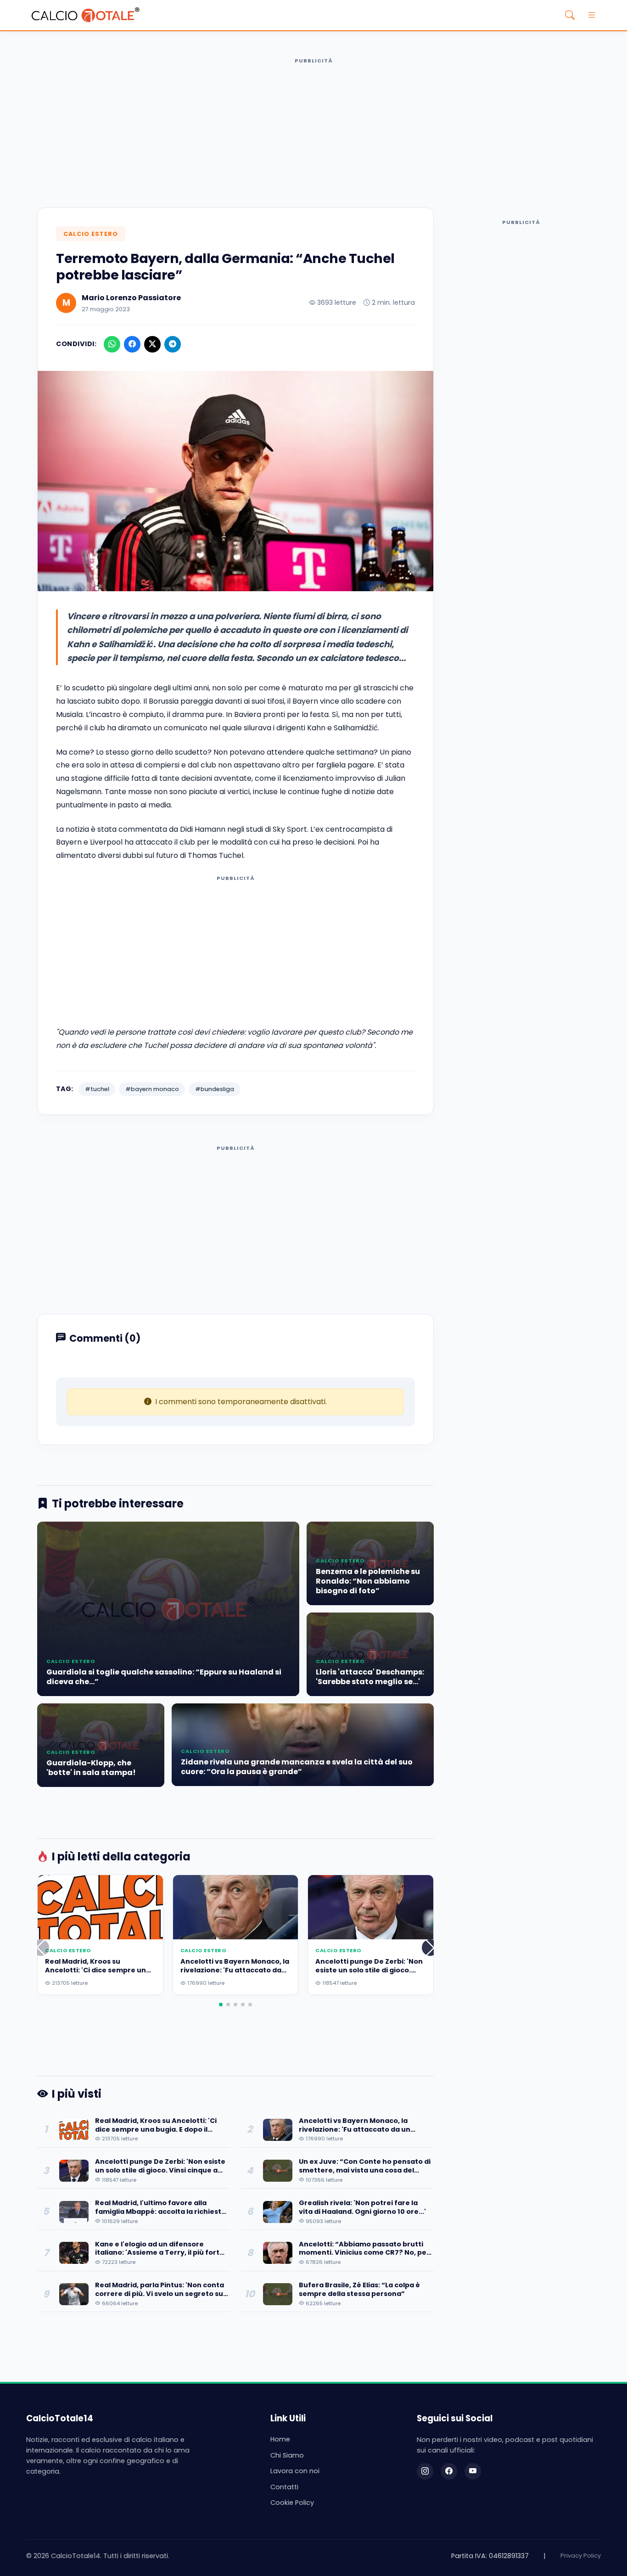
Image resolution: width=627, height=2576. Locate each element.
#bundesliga (215, 1089)
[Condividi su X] (152, 344)
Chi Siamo (287, 2455)
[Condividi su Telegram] (173, 344)
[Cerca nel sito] (570, 15)
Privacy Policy (581, 2556)
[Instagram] (425, 2471)
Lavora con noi (295, 2471)
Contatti (284, 2487)
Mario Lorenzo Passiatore (131, 298)
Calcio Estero (91, 234)
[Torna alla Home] (85, 15)
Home (280, 2439)
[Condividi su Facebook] (132, 344)
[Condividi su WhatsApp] (112, 344)
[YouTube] (473, 2471)
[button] (430, 1948)
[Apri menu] (592, 15)
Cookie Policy (292, 2503)
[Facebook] (449, 2471)
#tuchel (97, 1089)
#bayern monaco (152, 1089)
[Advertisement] (313, 132)
